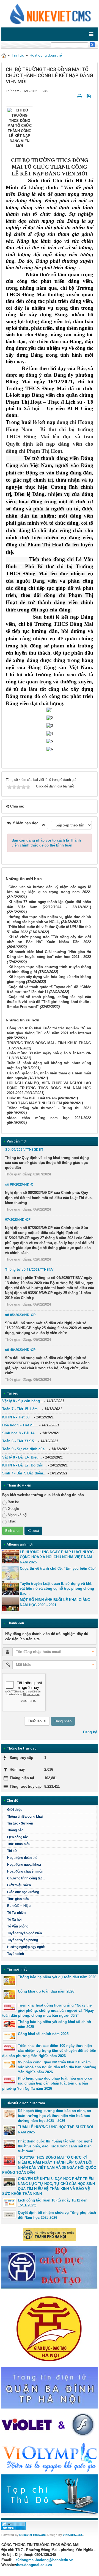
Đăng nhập (63, 1721)
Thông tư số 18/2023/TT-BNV (29, 1269)
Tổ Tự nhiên (16, 1913)
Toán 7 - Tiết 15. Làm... (22, 1409)
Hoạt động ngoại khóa (24, 1865)
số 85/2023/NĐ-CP (20, 1315)
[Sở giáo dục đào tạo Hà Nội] (50, 2328)
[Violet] (50, 2425)
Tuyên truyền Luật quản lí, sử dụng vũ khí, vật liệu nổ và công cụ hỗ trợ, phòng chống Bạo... (57, 1589)
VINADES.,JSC (73, 2535)
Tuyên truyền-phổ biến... (26, 1933)
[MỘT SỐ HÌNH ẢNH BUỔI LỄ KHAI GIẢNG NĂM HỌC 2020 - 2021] (10, 1604)
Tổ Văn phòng (18, 1926)
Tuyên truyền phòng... (24, 1940)
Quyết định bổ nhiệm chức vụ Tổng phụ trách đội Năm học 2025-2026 (57, 2215)
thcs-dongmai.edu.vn (34, 2565)
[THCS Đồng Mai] (50, 13)
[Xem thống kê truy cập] (13, 2526)
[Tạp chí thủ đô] (50, 2495)
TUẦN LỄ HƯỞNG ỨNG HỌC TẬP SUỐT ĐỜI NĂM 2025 (56, 2129)
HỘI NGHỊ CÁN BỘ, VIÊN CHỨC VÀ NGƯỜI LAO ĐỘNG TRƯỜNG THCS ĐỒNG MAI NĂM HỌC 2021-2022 (49, 1088)
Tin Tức (18, 55)
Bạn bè (13, 1502)
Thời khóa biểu (19, 1844)
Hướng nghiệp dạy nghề (26, 1947)
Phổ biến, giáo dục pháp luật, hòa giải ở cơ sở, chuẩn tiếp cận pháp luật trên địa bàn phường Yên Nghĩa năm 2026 (47, 2083)
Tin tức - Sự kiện (20, 1823)
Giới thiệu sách (19, 1885)
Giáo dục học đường (23, 1892)
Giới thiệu (15, 1810)
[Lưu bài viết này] (89, 96)
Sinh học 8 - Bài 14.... (20, 1433)
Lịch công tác (18, 1837)
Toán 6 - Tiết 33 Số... (20, 1441)
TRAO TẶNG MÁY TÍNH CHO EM (35, 1103)
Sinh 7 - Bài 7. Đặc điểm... (24, 1473)
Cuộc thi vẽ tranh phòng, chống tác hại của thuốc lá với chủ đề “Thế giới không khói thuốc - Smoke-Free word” (49, 1002)
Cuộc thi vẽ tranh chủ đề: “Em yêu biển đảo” (58, 1568)
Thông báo (15, 1830)
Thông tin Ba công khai (25, 1817)
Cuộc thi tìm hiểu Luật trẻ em (32, 1098)
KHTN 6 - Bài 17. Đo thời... (24, 1465)
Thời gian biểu (18, 1899)
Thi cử (12, 1851)
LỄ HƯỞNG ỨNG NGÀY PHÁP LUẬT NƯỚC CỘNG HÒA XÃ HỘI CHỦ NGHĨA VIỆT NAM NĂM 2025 (57, 1557)
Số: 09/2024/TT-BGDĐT (24, 1149)
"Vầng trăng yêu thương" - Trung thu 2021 (49, 1108)
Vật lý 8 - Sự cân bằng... (23, 1401)
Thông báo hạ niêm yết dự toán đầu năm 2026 (57, 1977)
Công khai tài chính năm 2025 (43, 2034)
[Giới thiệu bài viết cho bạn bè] (73, 96)
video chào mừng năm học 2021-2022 (49, 1118)
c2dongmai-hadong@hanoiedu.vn (45, 2560)
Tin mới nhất (17, 1969)
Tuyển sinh (16, 1954)
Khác (12, 1521)
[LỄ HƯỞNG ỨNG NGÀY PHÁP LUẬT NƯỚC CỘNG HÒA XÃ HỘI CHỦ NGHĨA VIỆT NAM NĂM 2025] (10, 1557)
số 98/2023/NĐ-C (19, 1184)
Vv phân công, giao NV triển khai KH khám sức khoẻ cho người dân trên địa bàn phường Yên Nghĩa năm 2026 (57, 2067)
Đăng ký (90, 1732)
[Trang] (4, 55)
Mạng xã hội (17, 1515)
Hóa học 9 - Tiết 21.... (20, 1425)
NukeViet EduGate (32, 2535)
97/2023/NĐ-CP (18, 1219)
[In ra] (80, 96)
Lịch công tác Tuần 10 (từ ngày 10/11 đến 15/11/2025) (53, 2203)
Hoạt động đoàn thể (46, 55)
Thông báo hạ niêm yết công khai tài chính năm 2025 (54, 2024)
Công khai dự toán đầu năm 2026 (46, 1991)
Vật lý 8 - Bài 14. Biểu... (22, 1457)
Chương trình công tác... (26, 1878)
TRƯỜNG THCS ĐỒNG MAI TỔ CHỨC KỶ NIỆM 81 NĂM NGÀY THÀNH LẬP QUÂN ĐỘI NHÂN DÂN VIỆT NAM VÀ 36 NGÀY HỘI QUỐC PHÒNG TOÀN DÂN (49, 2165)
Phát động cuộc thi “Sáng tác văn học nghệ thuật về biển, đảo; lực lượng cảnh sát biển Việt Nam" (55, 2146)
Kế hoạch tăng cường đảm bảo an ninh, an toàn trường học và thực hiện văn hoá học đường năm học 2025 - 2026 (54, 2116)
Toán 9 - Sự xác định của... (25, 1449)
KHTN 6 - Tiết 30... (17, 1417)
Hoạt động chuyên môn (25, 1871)
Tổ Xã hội (14, 1920)
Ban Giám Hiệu (19, 1906)
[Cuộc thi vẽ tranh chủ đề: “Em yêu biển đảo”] (10, 1573)
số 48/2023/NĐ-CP (20, 1350)
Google (13, 1509)
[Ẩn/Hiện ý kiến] (43, 825)
